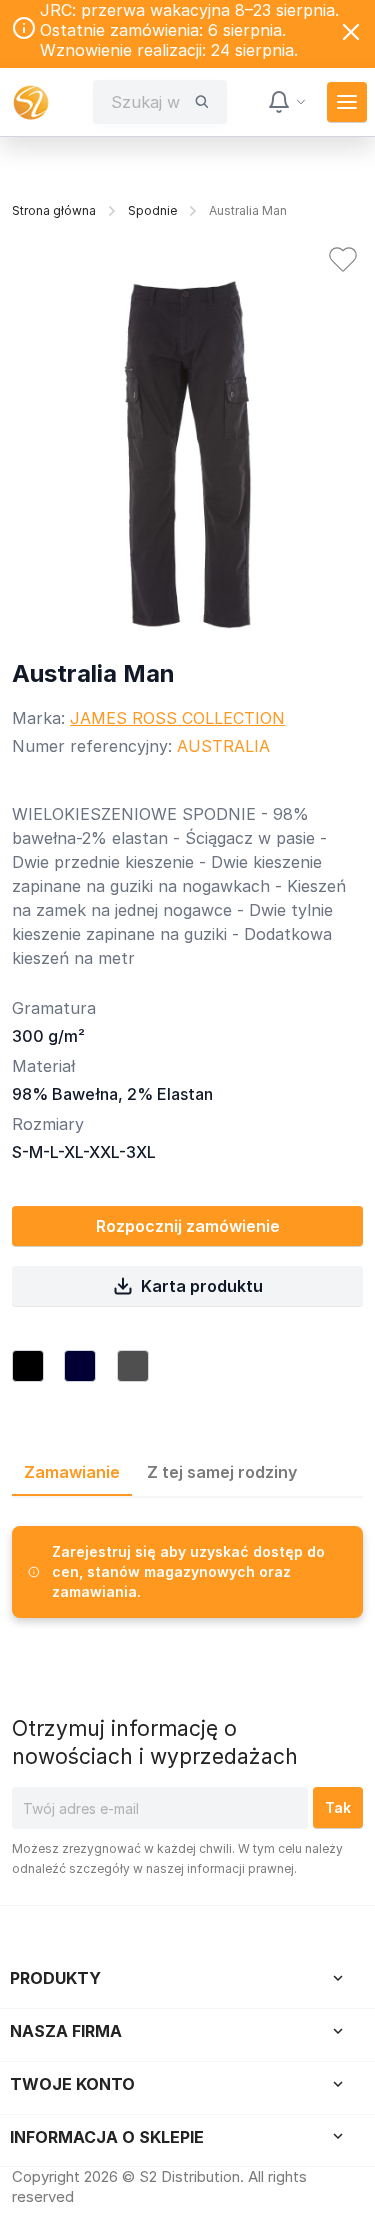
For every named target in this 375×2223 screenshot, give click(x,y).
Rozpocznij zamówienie (188, 1226)
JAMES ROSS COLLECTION (177, 718)
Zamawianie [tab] (72, 1472)
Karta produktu (202, 1286)
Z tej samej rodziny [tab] (222, 1472)
